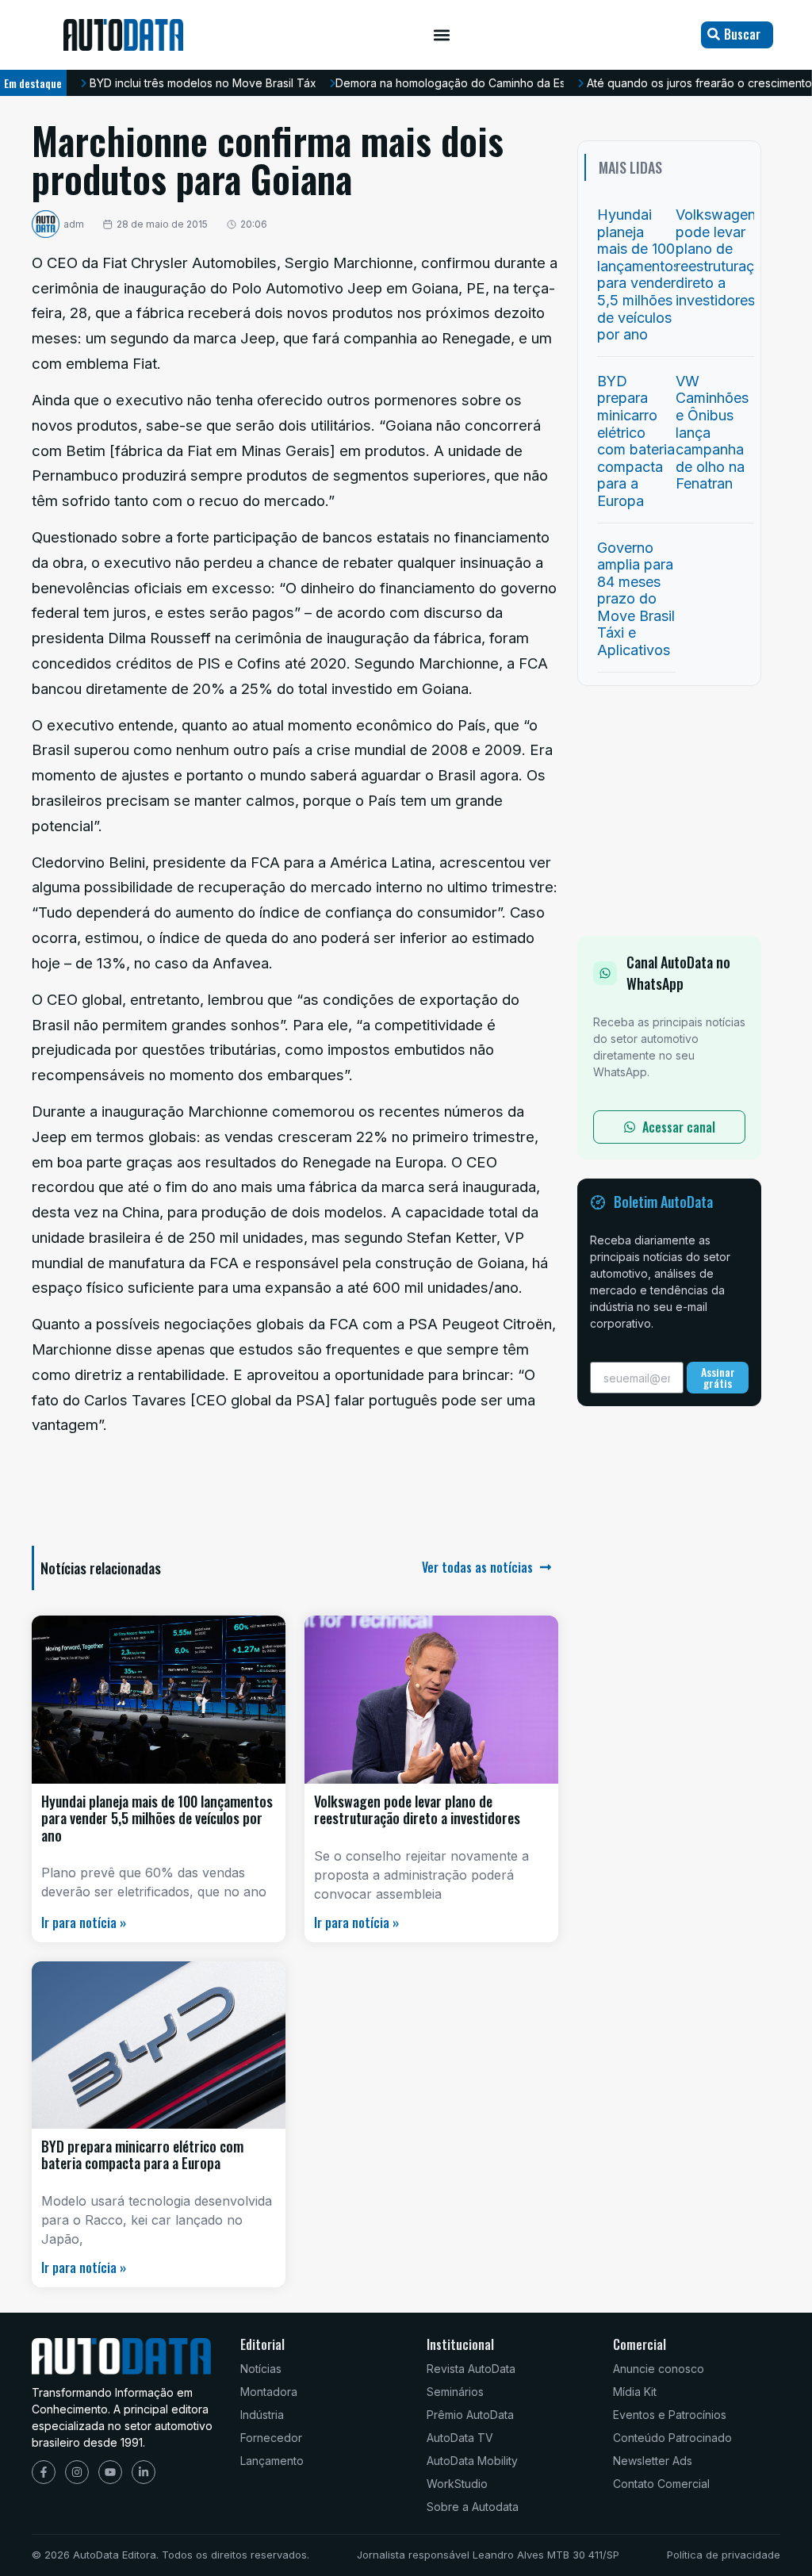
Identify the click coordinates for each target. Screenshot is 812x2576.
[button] (442, 35)
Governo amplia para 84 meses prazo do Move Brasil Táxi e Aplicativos (636, 599)
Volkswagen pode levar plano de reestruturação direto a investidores (417, 1810)
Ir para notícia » (84, 1922)
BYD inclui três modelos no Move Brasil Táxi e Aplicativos (239, 83)
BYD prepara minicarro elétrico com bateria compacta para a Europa (142, 2155)
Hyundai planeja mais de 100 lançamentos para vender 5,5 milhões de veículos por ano (157, 1818)
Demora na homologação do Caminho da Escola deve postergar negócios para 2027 (559, 83)
